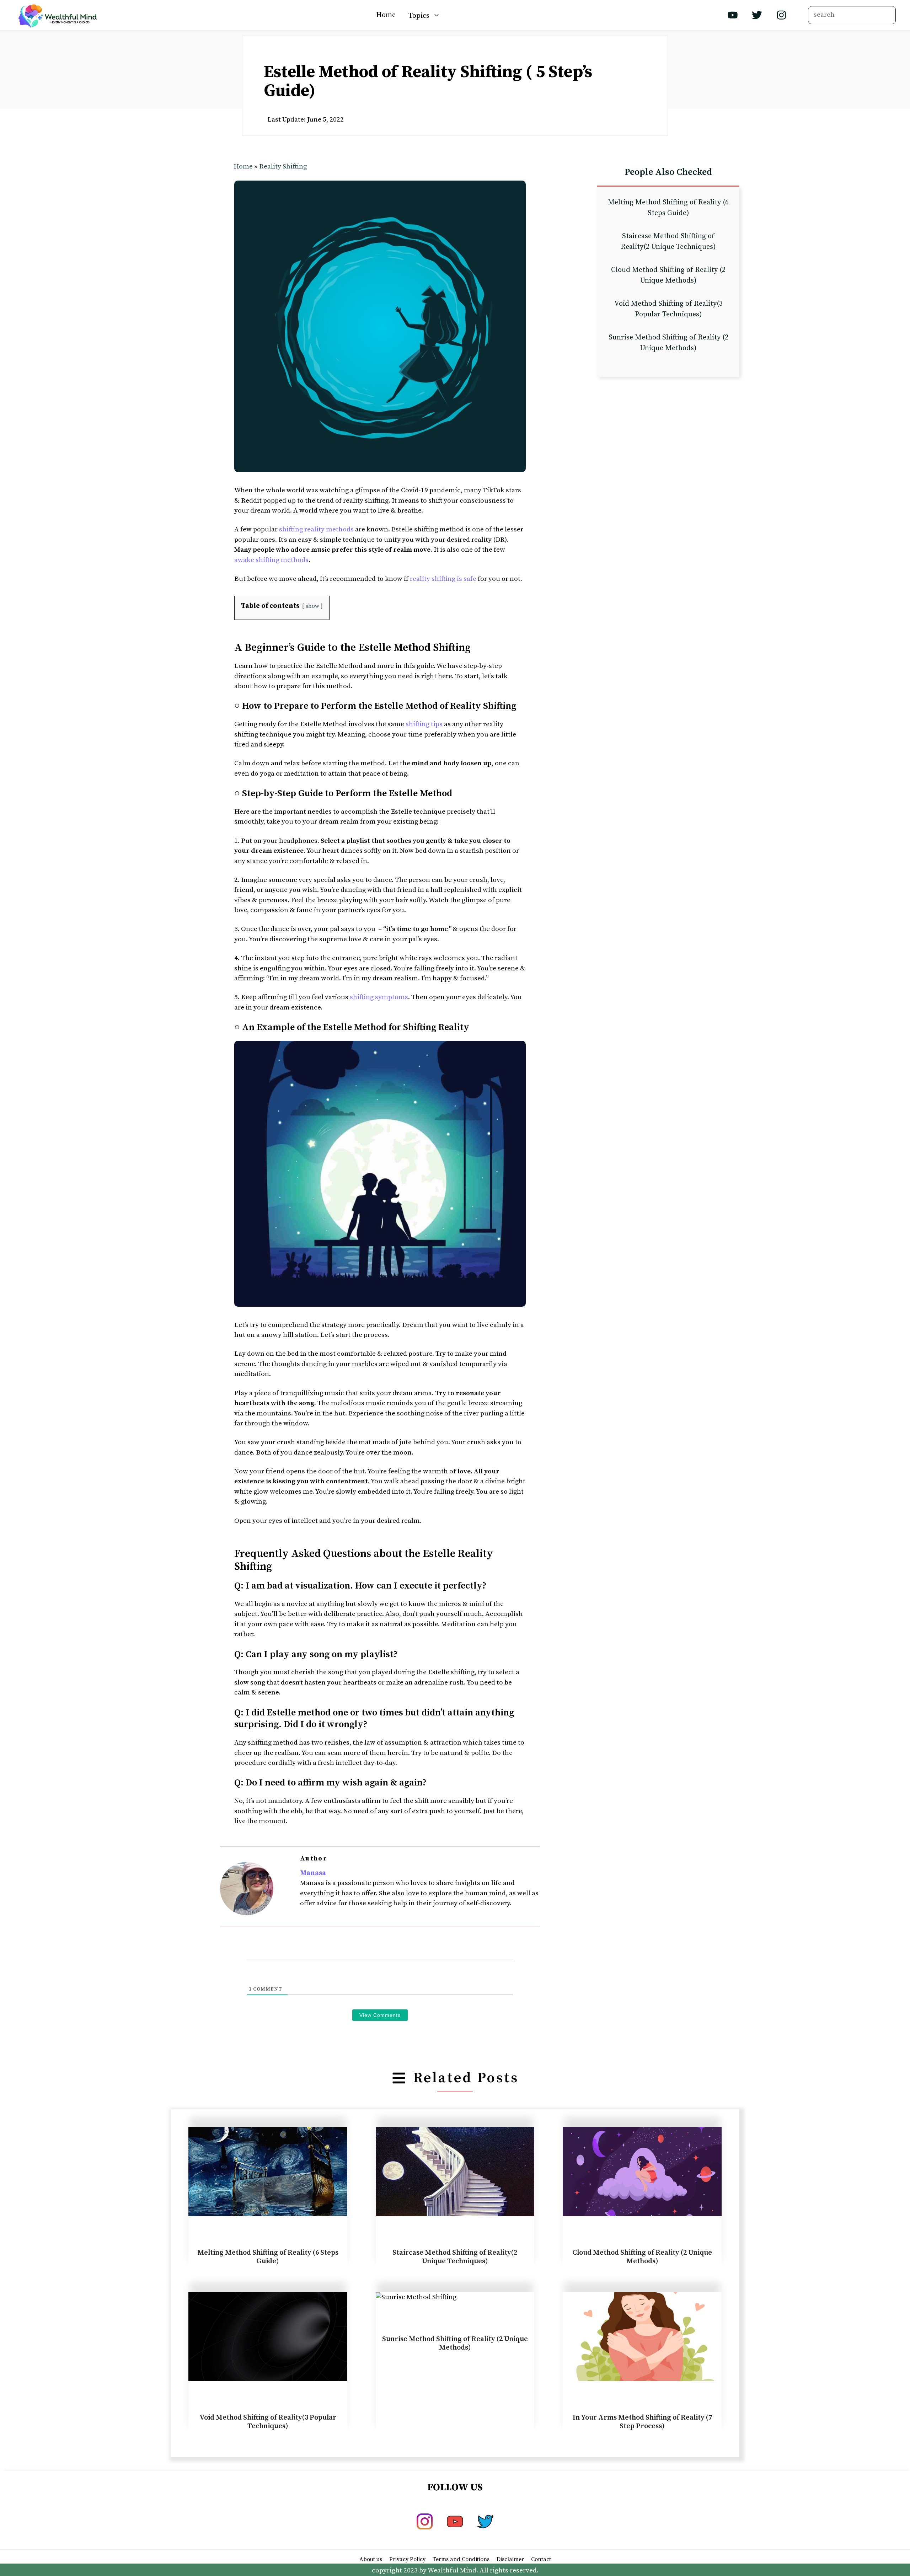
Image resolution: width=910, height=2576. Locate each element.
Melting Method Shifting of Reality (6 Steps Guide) (268, 2257)
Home (386, 15)
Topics (419, 15)
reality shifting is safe (443, 579)
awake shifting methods (271, 560)
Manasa (313, 1873)
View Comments (380, 2015)
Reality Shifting (283, 167)
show (312, 606)
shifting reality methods (316, 529)
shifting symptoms (379, 997)
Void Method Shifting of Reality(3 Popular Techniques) (268, 2422)
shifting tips (424, 724)
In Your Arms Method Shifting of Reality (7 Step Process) (642, 2422)
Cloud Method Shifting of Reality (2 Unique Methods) (642, 2257)
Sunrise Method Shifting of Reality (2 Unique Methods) (455, 2343)
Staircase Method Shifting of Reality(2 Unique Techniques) (455, 2257)
